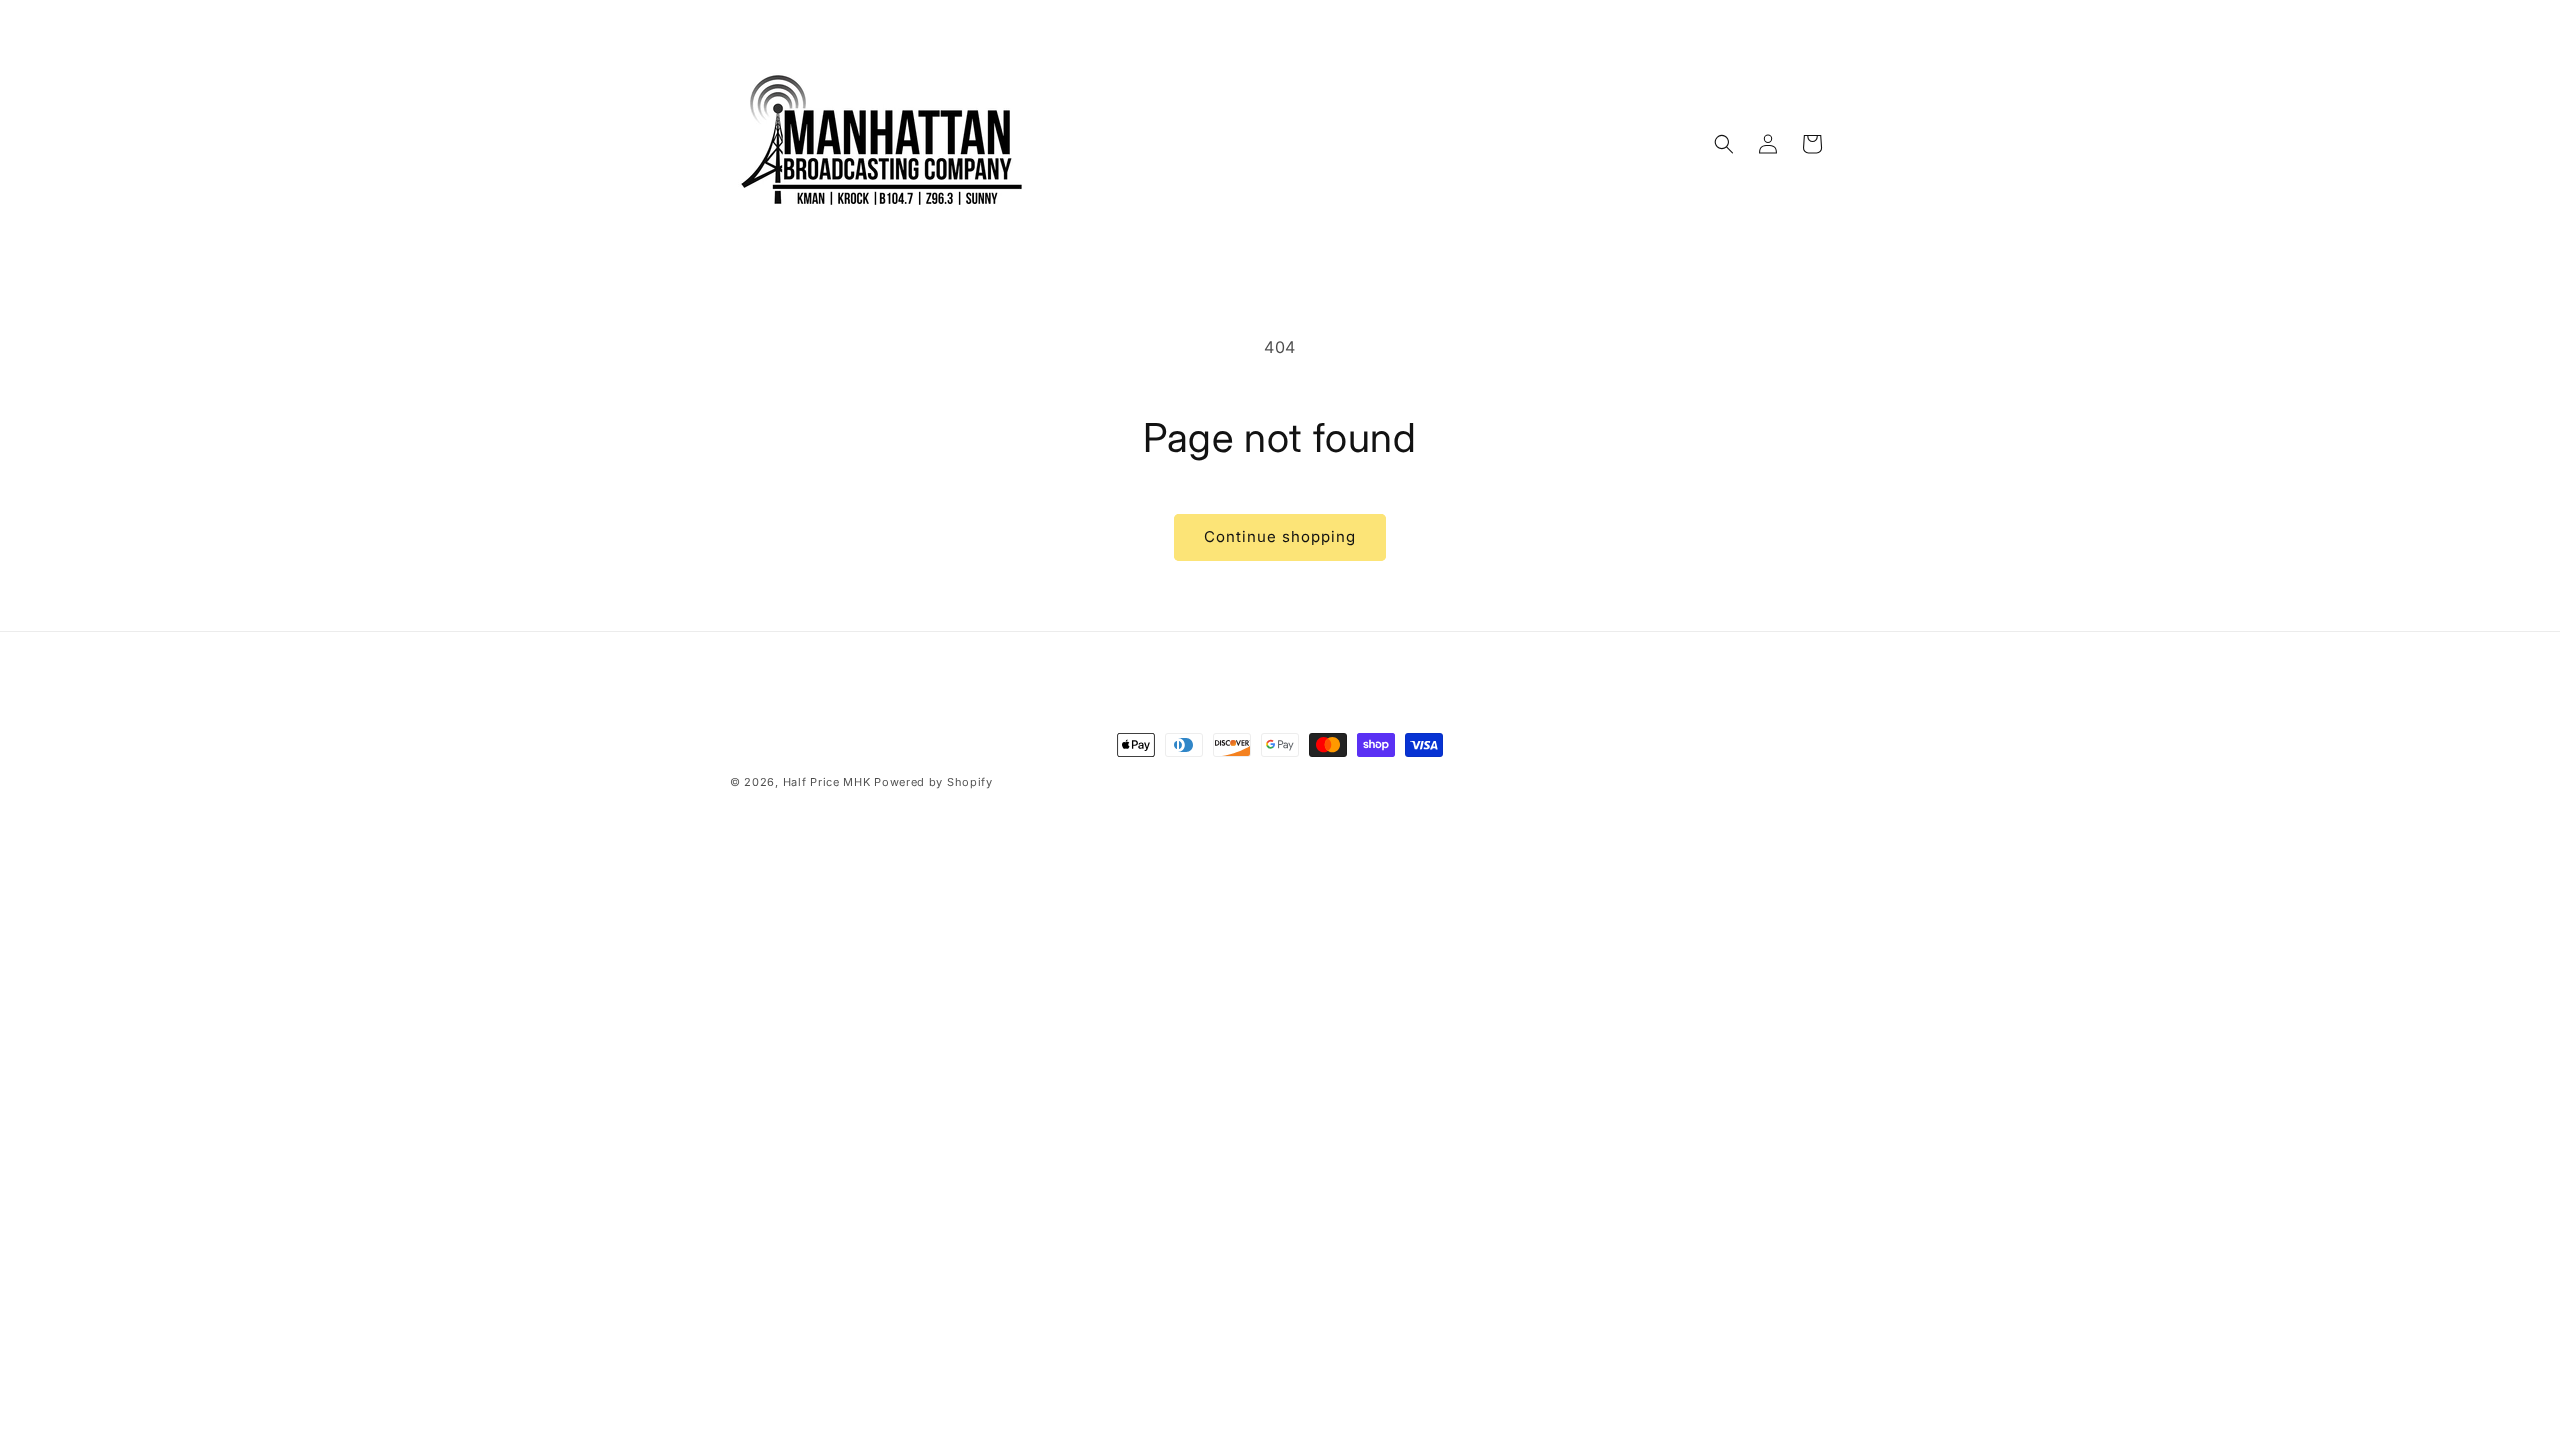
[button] (1724, 144)
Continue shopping (1280, 536)
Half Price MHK (827, 782)
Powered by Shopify (933, 782)
